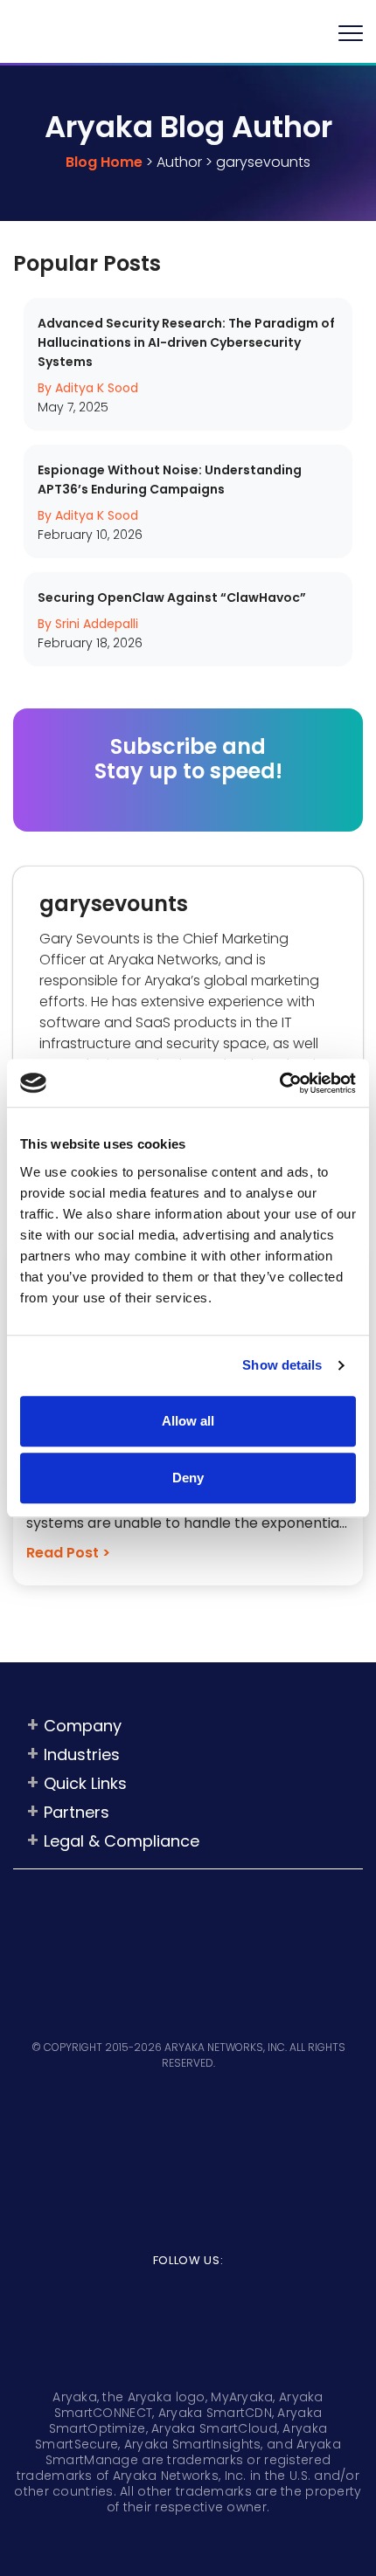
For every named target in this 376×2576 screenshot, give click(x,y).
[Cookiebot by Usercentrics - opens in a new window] (279, 1083)
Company (83, 1726)
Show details (282, 1365)
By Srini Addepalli (88, 624)
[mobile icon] (351, 32)
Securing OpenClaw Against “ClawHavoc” (172, 597)
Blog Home (104, 162)
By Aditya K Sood (88, 388)
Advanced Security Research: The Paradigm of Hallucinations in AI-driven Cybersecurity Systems (186, 342)
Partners (77, 1812)
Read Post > (68, 1553)
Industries (82, 1754)
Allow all (188, 1421)
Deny (188, 1478)
